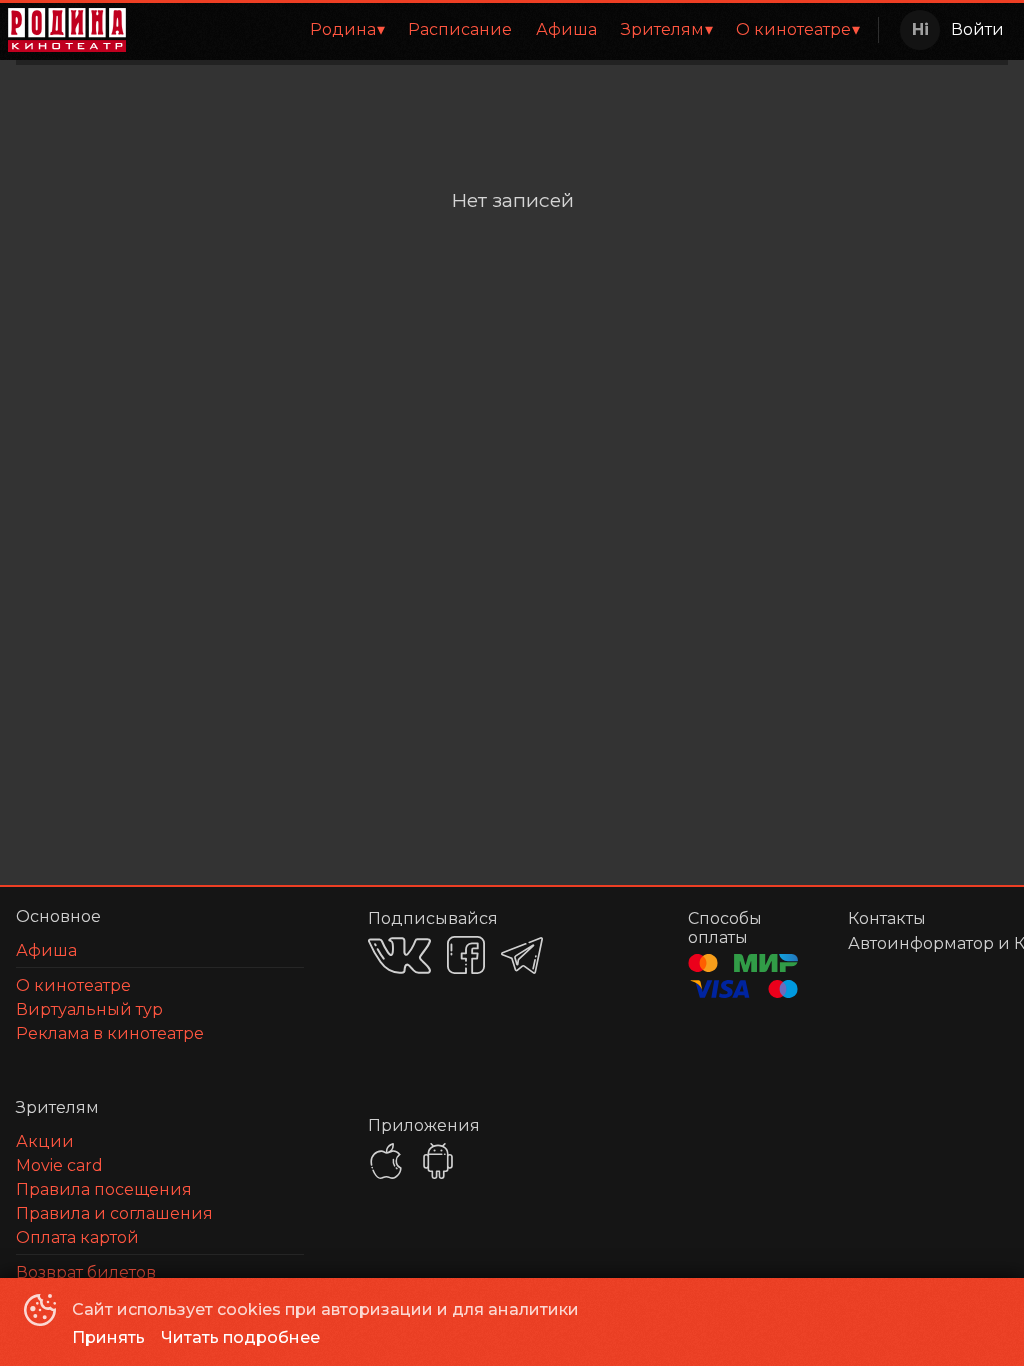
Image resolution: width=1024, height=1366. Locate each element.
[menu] (506, 30)
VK (399, 955)
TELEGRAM (522, 955)
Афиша (566, 29)
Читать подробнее (240, 1337)
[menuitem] (347, 30)
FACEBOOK (466, 955)
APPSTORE (386, 1161)
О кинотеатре (793, 29)
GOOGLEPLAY (438, 1161)
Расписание (460, 29)
